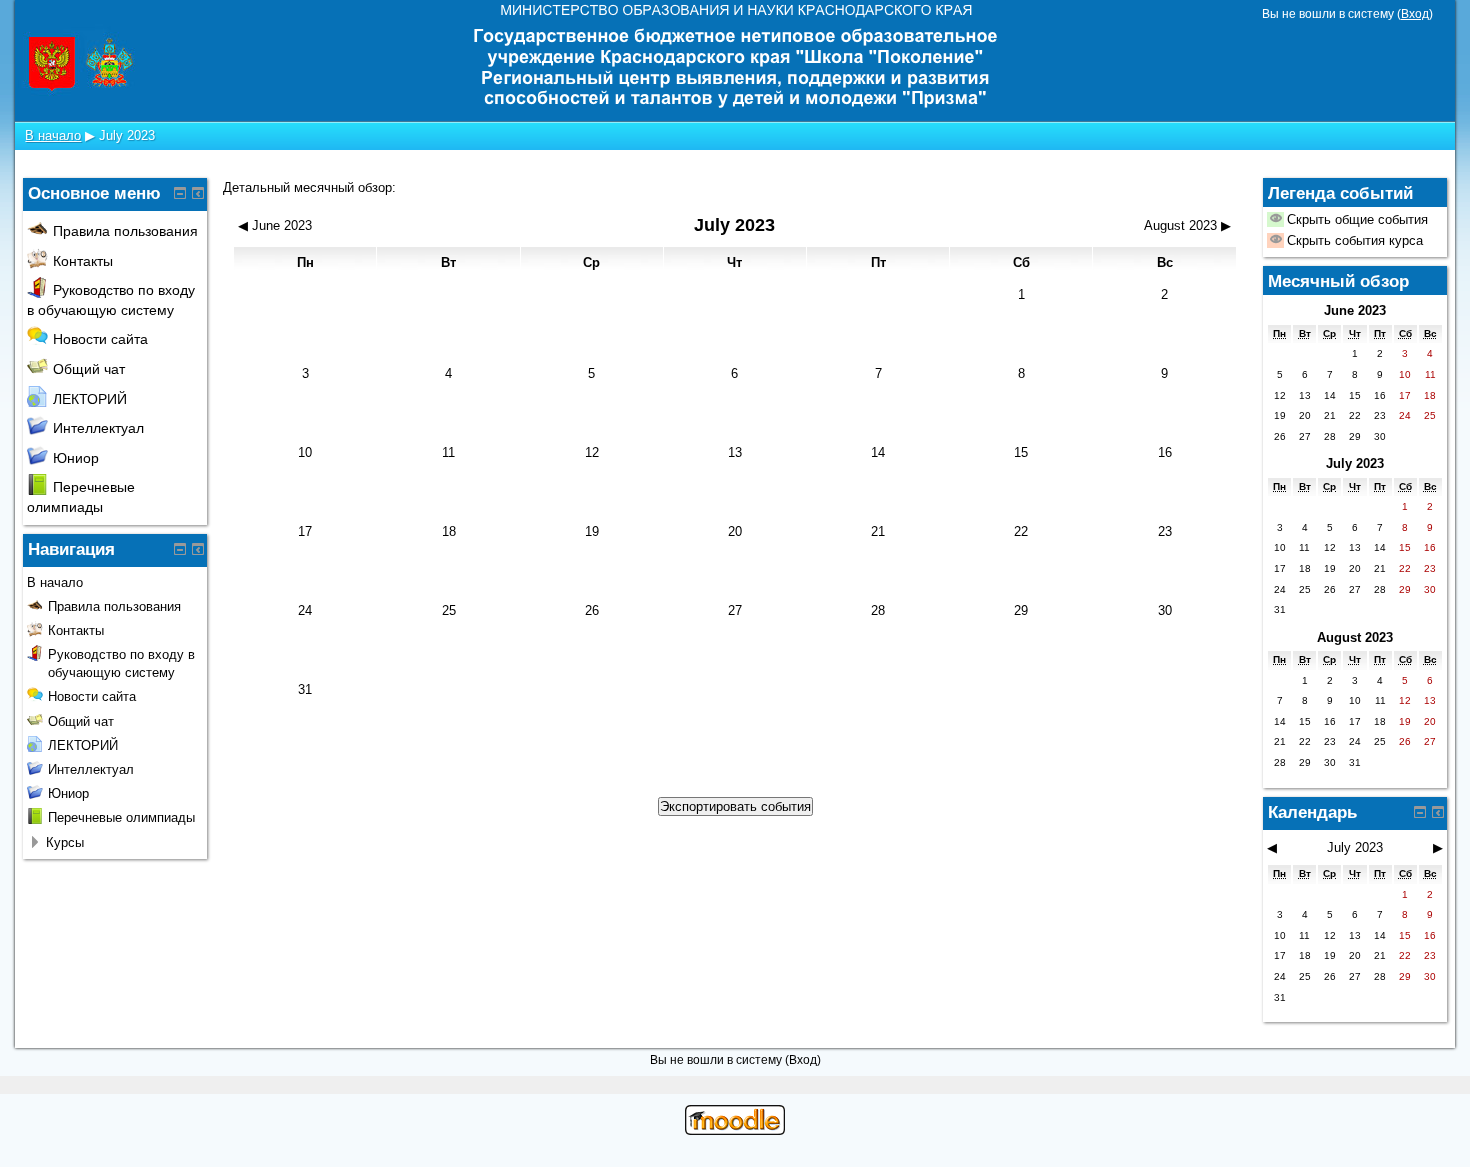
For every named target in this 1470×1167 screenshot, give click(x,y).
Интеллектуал (98, 428)
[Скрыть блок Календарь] (1420, 812)
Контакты (83, 261)
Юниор (76, 458)
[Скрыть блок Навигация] (180, 549)
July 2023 (127, 135)
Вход (1415, 13)
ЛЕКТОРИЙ (90, 399)
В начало (53, 135)
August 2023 (1355, 637)
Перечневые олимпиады (121, 817)
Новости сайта (100, 339)
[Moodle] (735, 1130)
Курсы (65, 842)
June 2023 (1355, 310)
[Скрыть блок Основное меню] (180, 193)
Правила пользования (125, 231)
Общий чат (89, 369)
